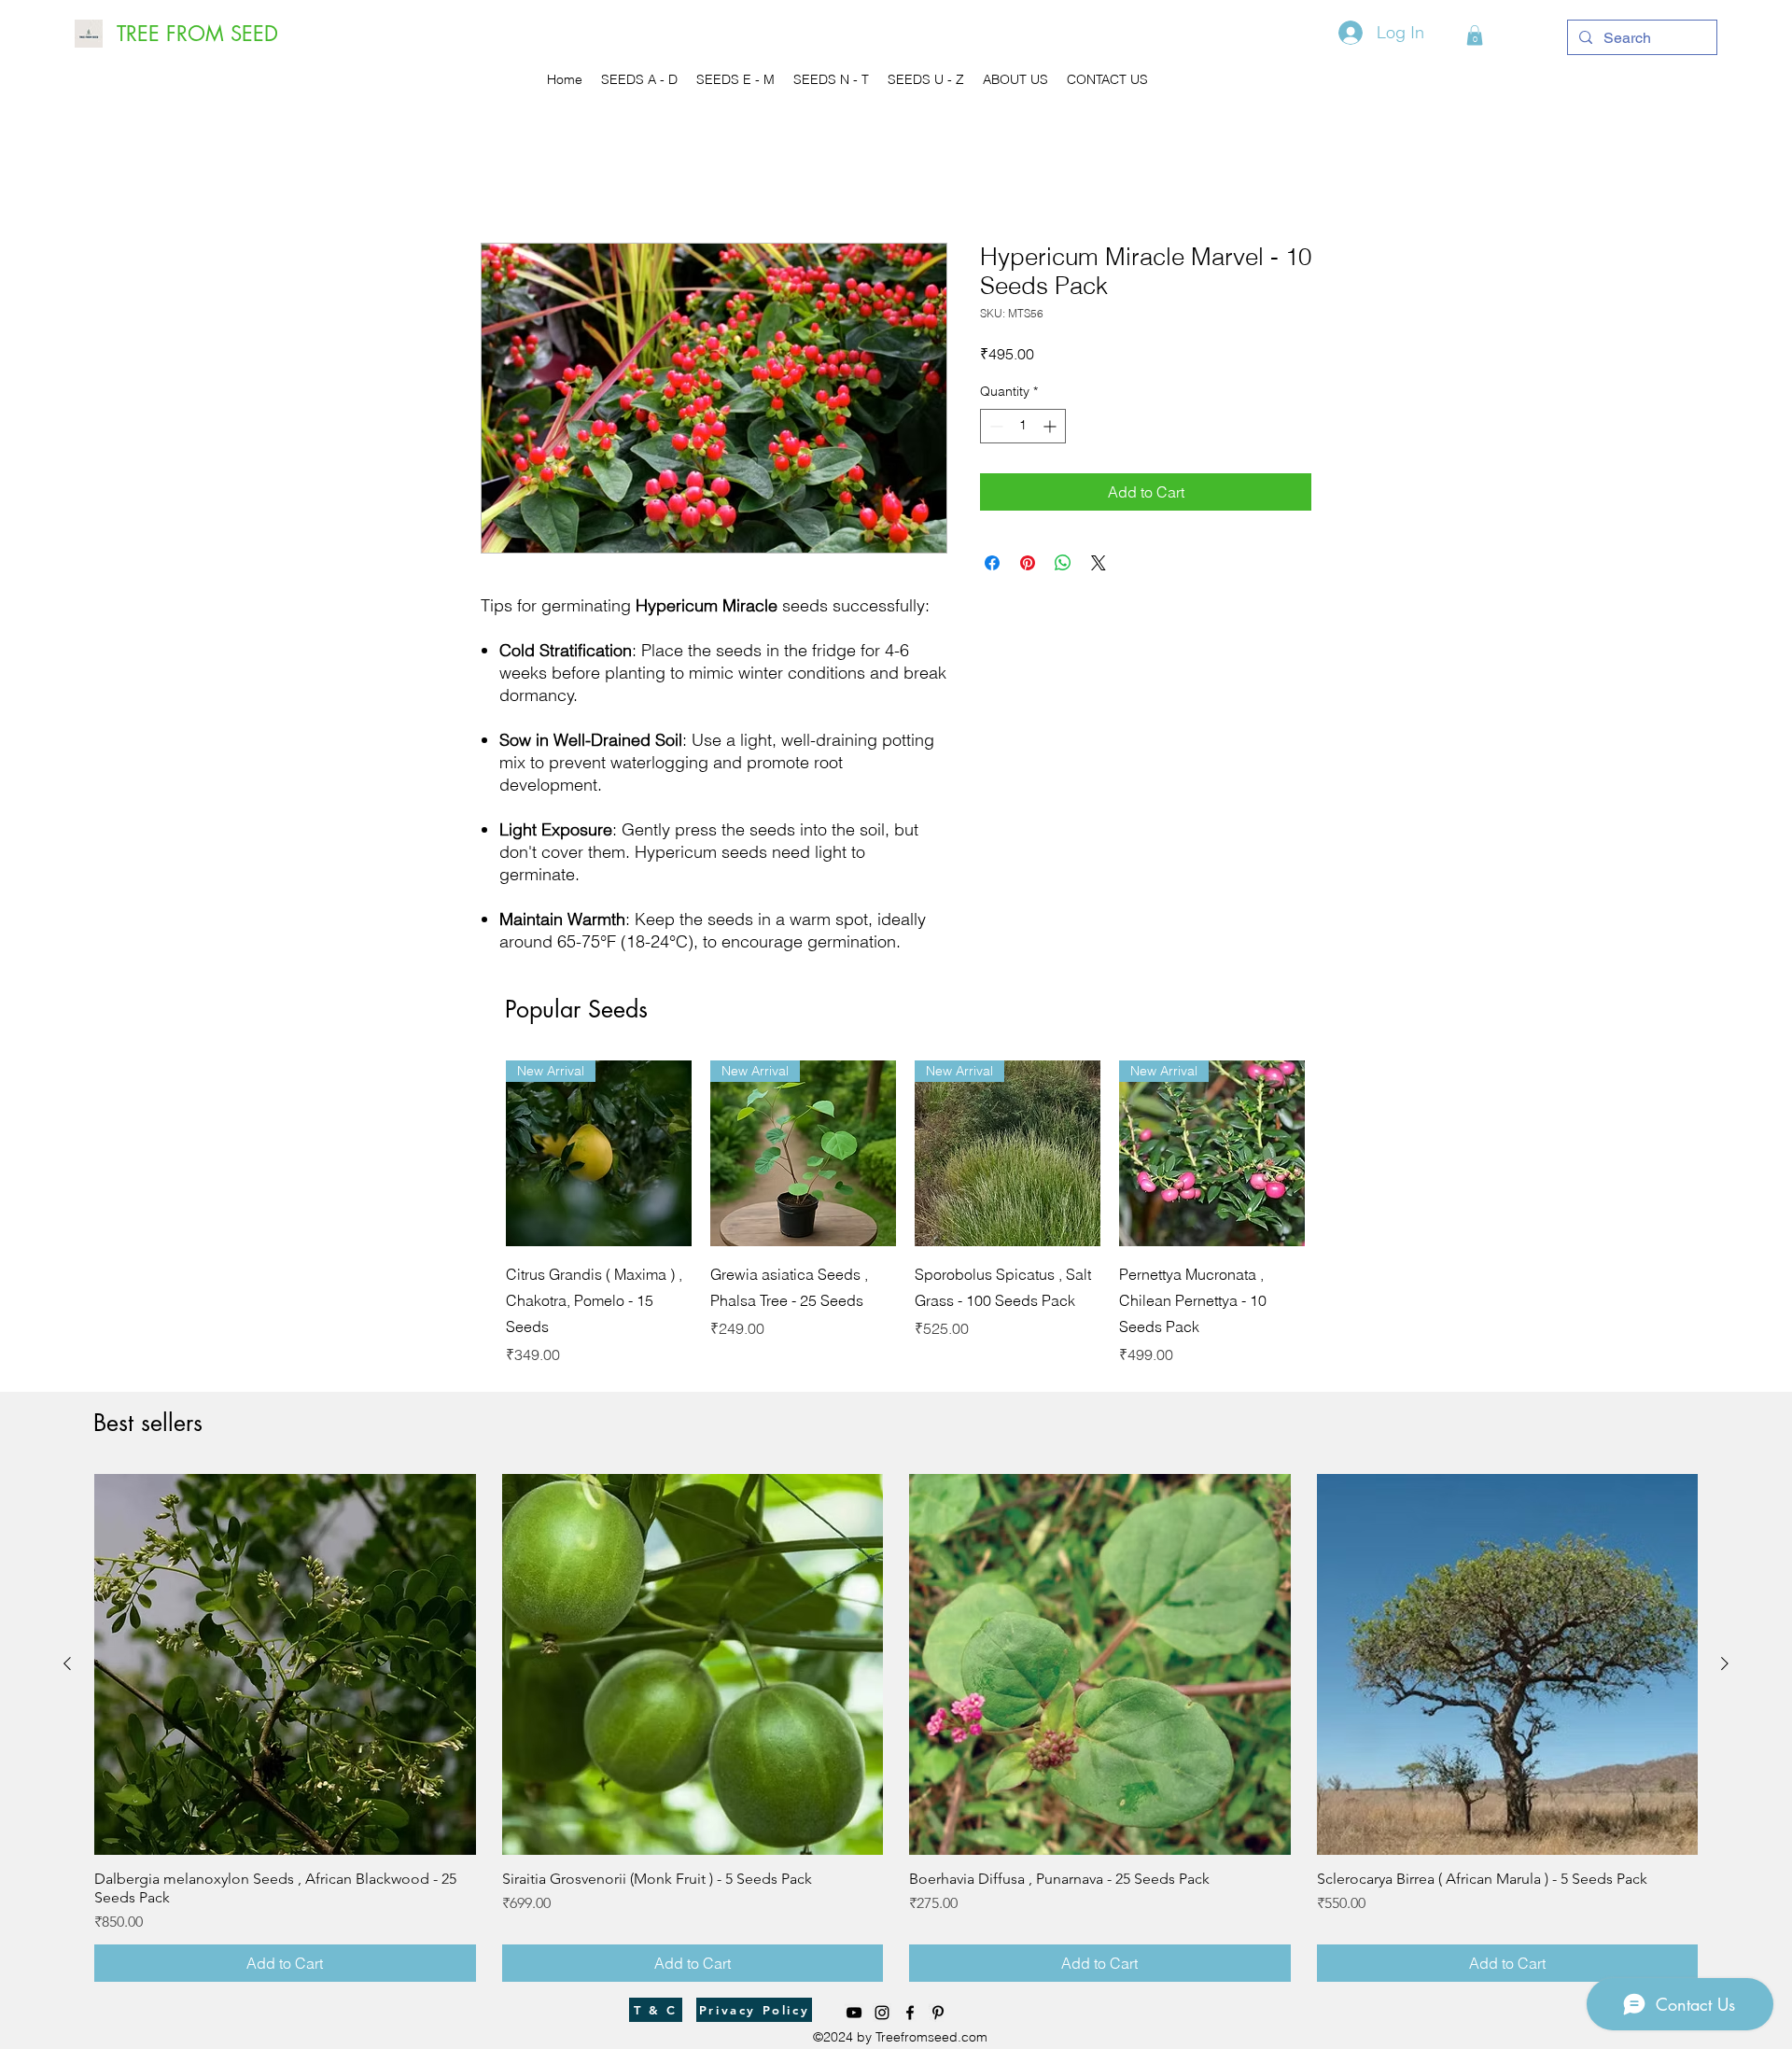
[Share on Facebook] (992, 563)
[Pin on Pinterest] (1028, 563)
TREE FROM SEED (197, 34)
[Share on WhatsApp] (1063, 563)
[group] (905, 1213)
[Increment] (1051, 426)
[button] (1475, 35)
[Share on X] (1099, 563)
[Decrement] (994, 426)
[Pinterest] (938, 2013)
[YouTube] (854, 2013)
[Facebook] (910, 2013)
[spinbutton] (1023, 426)
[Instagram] (882, 2013)
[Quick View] (599, 1153)
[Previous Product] (479, 1152)
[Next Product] (1332, 1152)
